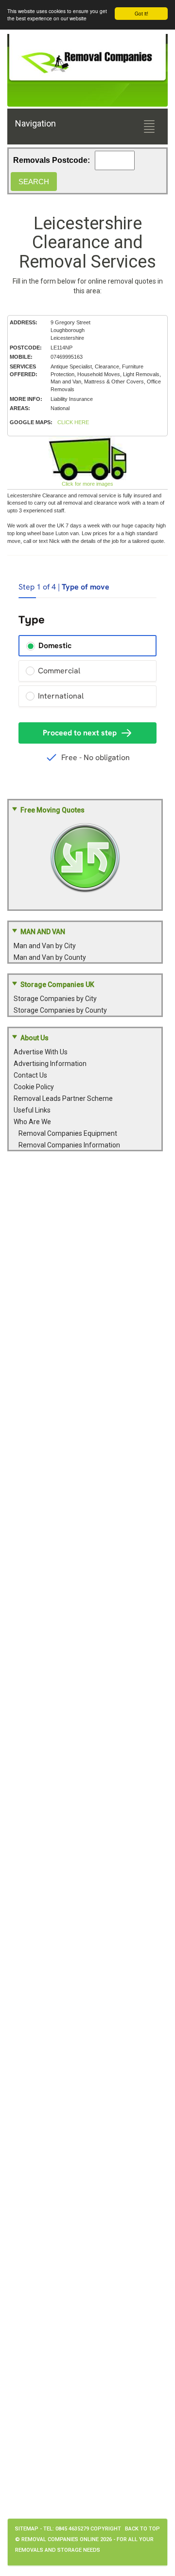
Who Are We (32, 1122)
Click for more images (87, 484)
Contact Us (30, 1075)
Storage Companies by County (60, 1010)
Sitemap (27, 2529)
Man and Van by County (50, 957)
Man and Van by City (45, 946)
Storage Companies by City (55, 999)
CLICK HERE (73, 422)
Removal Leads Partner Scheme (63, 1098)
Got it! (141, 13)
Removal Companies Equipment (68, 1133)
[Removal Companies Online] (87, 59)
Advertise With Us (41, 1052)
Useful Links (32, 1110)
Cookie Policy (34, 1087)
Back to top (142, 2529)
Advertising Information (50, 1064)
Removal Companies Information (69, 1145)
